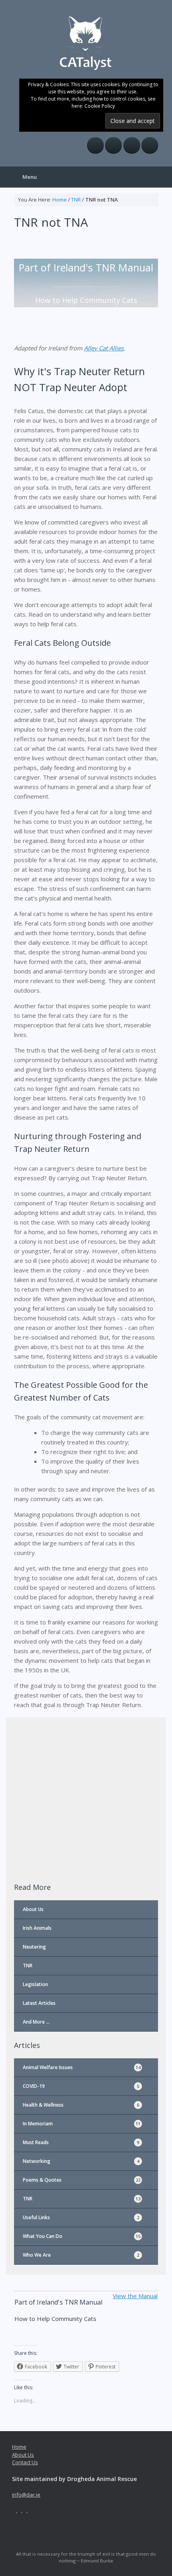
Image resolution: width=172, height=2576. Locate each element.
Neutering (34, 1947)
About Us (33, 1909)
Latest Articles (39, 2003)
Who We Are (81, 2255)
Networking (81, 2161)
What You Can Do (82, 2236)
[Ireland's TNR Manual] (86, 42)
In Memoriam (82, 2124)
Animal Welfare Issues (82, 2067)
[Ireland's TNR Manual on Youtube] (150, 145)
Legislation (35, 1984)
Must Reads (81, 2142)
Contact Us (25, 2462)
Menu (30, 177)
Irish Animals (37, 1928)
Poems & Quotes (82, 2180)
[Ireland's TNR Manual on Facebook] (95, 145)
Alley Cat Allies (104, 348)
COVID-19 (81, 2086)
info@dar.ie (26, 2495)
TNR (76, 200)
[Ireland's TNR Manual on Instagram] (132, 145)
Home (60, 200)
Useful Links (81, 2217)
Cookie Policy (100, 106)
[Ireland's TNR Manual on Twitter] (113, 145)
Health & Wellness (81, 2105)
